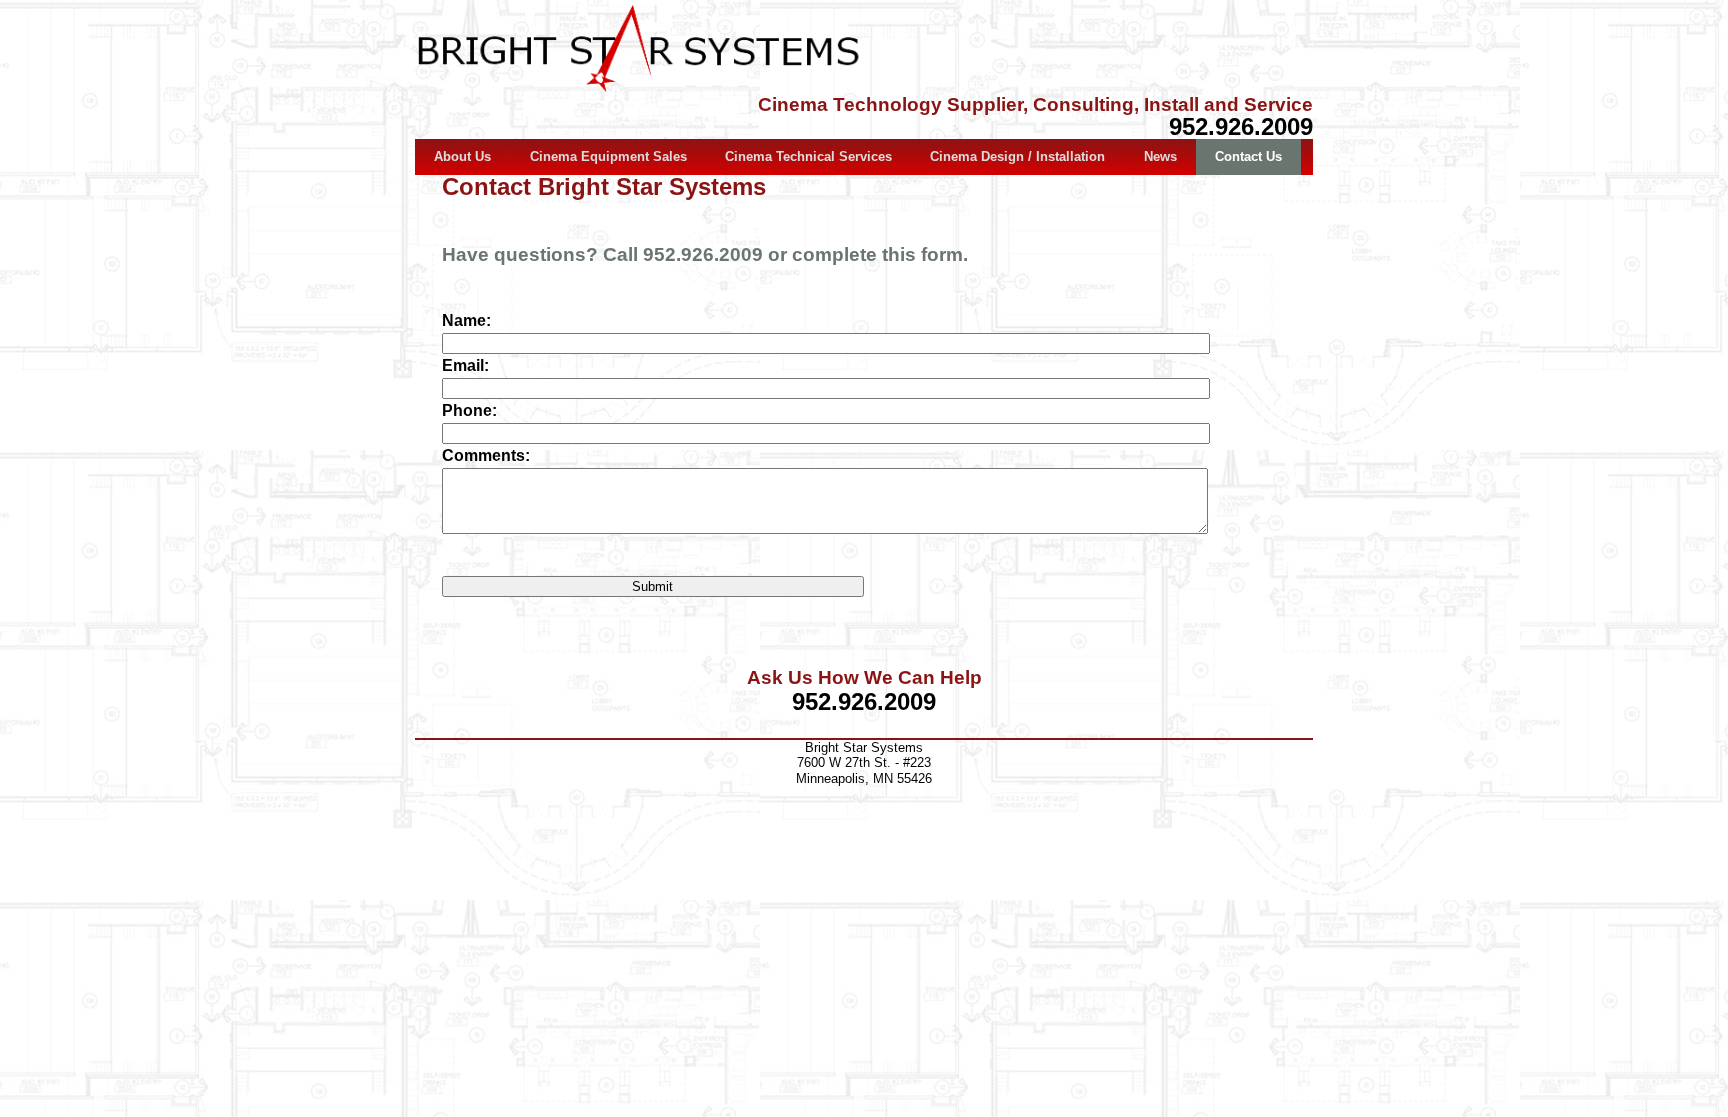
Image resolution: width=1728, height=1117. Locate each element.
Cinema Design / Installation (1017, 156)
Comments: (486, 455)
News (1160, 156)
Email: (465, 365)
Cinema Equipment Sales (608, 156)
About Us (462, 156)
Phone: (469, 410)
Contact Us (1248, 156)
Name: (466, 320)
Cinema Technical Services (808, 156)
